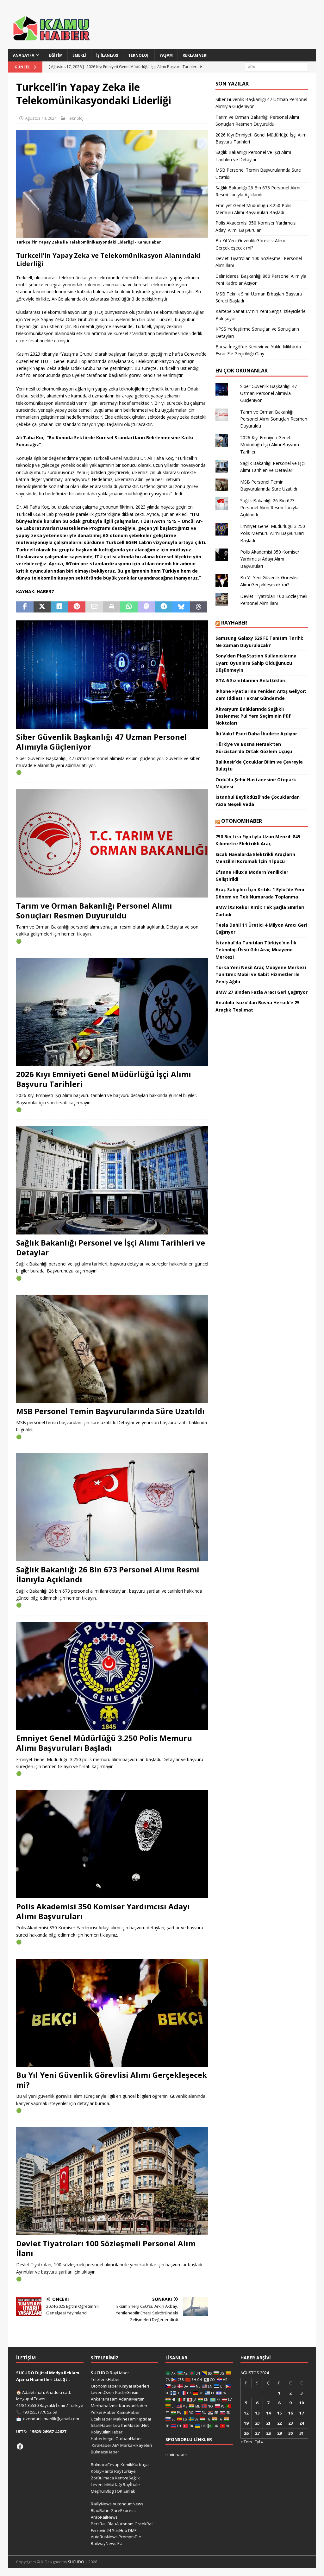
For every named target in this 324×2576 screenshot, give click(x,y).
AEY (116, 2445)
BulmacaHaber (105, 2452)
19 (246, 2423)
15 (279, 2413)
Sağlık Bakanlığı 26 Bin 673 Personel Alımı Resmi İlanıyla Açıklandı (108, 1574)
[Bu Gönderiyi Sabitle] (77, 607)
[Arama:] (276, 66)
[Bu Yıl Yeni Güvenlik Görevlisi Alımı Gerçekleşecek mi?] (112, 2013)
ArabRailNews (104, 2517)
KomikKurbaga (135, 2465)
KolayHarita (102, 2471)
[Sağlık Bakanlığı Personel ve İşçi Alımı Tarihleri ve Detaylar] (112, 1180)
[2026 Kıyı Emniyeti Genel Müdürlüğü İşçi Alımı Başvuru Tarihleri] (112, 1012)
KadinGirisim (127, 2392)
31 (302, 2433)
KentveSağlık (127, 2478)
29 (279, 2433)
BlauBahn (100, 2510)
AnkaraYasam (104, 2399)
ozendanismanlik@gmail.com (51, 2419)
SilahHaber (102, 2425)
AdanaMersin (132, 2399)
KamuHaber (128, 2412)
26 (246, 2433)
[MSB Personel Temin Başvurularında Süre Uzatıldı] (112, 1349)
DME (132, 2530)
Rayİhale (131, 2484)
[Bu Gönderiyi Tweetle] (42, 607)
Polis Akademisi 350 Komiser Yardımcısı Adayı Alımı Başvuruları (103, 1911)
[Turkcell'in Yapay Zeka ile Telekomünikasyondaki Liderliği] (112, 234)
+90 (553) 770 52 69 (40, 2412)
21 (268, 2423)
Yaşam (166, 55)
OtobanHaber (129, 2439)
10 (302, 2403)
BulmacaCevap (105, 2465)
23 (290, 2423)
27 (257, 2433)
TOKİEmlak (125, 2491)
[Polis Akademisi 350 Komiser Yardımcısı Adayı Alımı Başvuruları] (112, 1844)
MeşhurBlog (102, 2491)
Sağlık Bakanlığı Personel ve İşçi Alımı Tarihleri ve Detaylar (111, 1247)
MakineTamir (126, 2419)
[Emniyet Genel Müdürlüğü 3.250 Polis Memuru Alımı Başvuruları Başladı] (112, 1676)
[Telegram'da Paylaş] (164, 607)
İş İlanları (107, 55)
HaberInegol (103, 2439)
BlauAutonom (121, 2524)
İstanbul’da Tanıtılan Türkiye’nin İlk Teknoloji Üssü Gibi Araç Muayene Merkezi (256, 950)
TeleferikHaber (105, 2379)
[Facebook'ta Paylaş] (25, 607)
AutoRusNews (104, 2537)
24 (302, 2423)
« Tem (246, 2442)
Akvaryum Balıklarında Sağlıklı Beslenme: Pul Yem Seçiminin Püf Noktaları (253, 716)
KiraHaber (102, 2445)
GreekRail (144, 2524)
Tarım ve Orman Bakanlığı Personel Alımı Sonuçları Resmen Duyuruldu (94, 910)
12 (246, 2413)
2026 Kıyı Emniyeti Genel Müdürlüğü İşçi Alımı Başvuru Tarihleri (104, 1079)
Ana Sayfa (24, 55)
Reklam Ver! (195, 55)
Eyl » (259, 2442)
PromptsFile (130, 2537)
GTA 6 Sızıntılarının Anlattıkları (250, 680)
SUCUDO (100, 2373)
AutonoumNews (128, 2504)
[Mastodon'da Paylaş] (146, 607)
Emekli (79, 55)
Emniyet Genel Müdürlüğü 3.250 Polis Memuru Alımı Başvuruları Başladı (104, 1743)
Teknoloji (139, 55)
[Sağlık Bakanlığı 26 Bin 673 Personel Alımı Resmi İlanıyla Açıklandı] (112, 1507)
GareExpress (123, 2510)
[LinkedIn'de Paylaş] (59, 607)
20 (257, 2423)
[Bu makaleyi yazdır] (112, 607)
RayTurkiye (125, 2471)
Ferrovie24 (101, 2530)
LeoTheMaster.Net (131, 2425)
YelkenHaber (103, 2412)
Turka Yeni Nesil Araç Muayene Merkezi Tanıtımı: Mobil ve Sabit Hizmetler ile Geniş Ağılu (261, 974)
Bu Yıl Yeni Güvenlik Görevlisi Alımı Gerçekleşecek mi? (112, 2080)
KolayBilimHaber (107, 2432)
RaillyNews (101, 2504)
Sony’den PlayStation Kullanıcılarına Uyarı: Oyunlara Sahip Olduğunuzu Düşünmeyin (256, 663)
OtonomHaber (242, 821)
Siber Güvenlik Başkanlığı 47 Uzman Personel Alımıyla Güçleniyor (102, 742)
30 (290, 2433)
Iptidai (145, 2419)
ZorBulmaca (102, 2478)
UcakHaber (102, 2419)
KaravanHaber (133, 2406)
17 (302, 2413)
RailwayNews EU (107, 2543)
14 (268, 2413)
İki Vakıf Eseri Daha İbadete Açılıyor (256, 734)
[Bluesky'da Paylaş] (181, 607)
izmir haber (176, 2454)
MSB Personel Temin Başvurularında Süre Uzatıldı (110, 1411)
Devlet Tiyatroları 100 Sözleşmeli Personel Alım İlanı (106, 2248)
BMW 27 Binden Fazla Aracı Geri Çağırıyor (262, 992)
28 (268, 2433)
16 (290, 2413)
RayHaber (234, 623)
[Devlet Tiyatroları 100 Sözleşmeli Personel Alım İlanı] (112, 2181)
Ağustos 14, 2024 (41, 118)
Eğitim (56, 55)
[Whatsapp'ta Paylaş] (129, 607)
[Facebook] (20, 2446)
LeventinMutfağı (106, 2484)
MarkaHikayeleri (136, 2445)
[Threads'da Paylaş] (199, 607)
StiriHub (120, 2530)
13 (257, 2413)
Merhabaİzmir (104, 2406)
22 (279, 2423)
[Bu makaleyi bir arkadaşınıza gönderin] (94, 607)
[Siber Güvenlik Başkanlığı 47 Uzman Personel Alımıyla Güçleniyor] (112, 675)
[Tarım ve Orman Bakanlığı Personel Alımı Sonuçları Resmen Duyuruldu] (112, 843)
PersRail (99, 2524)
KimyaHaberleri (134, 2386)
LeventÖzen (103, 2392)
